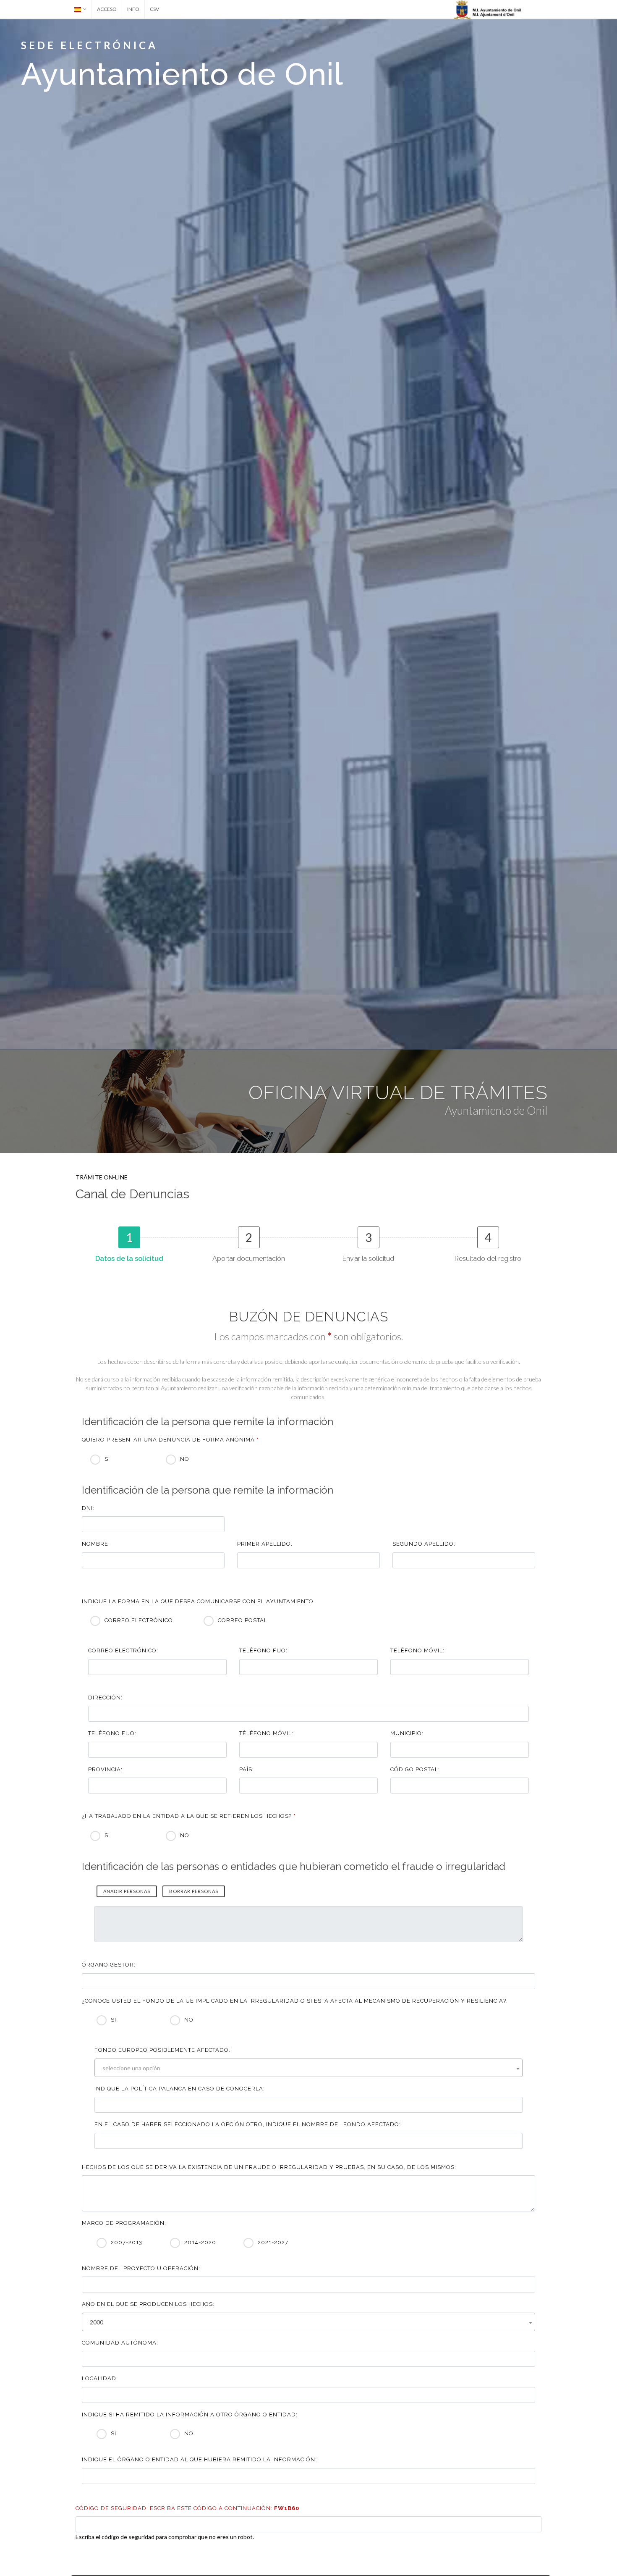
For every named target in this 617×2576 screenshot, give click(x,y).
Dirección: (105, 1698)
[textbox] (311, 2068)
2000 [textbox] (97, 2322)
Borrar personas (194, 1891)
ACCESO (107, 9)
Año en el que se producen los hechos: (148, 2304)
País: (247, 1769)
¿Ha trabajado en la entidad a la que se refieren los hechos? (189, 1816)
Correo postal (243, 1620)
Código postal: (415, 1769)
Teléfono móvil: (417, 1650)
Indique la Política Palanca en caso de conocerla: (180, 2089)
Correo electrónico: (123, 1650)
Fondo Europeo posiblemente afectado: (162, 2050)
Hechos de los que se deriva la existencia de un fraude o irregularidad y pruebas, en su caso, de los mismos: (269, 2167)
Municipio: (407, 1733)
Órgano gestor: (109, 1965)
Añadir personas (127, 1891)
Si (107, 1459)
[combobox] (308, 2068)
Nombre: (96, 1544)
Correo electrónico (139, 1620)
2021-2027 (273, 2242)
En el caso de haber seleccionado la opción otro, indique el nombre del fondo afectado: (248, 2124)
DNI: (88, 1508)
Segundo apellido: (424, 1544)
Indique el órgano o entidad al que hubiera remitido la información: (199, 2459)
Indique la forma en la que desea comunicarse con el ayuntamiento (198, 1601)
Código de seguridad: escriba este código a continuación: (187, 2508)
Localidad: (100, 2378)
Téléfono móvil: (266, 1733)
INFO (133, 9)
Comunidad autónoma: (120, 2343)
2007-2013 (127, 2242)
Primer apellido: (265, 1544)
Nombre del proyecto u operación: (141, 2268)
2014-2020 (200, 2242)
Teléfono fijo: (263, 1650)
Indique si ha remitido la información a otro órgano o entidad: (190, 2415)
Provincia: (105, 1769)
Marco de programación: (124, 2223)
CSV (154, 9)
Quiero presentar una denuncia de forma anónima (170, 1440)
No (185, 1459)
